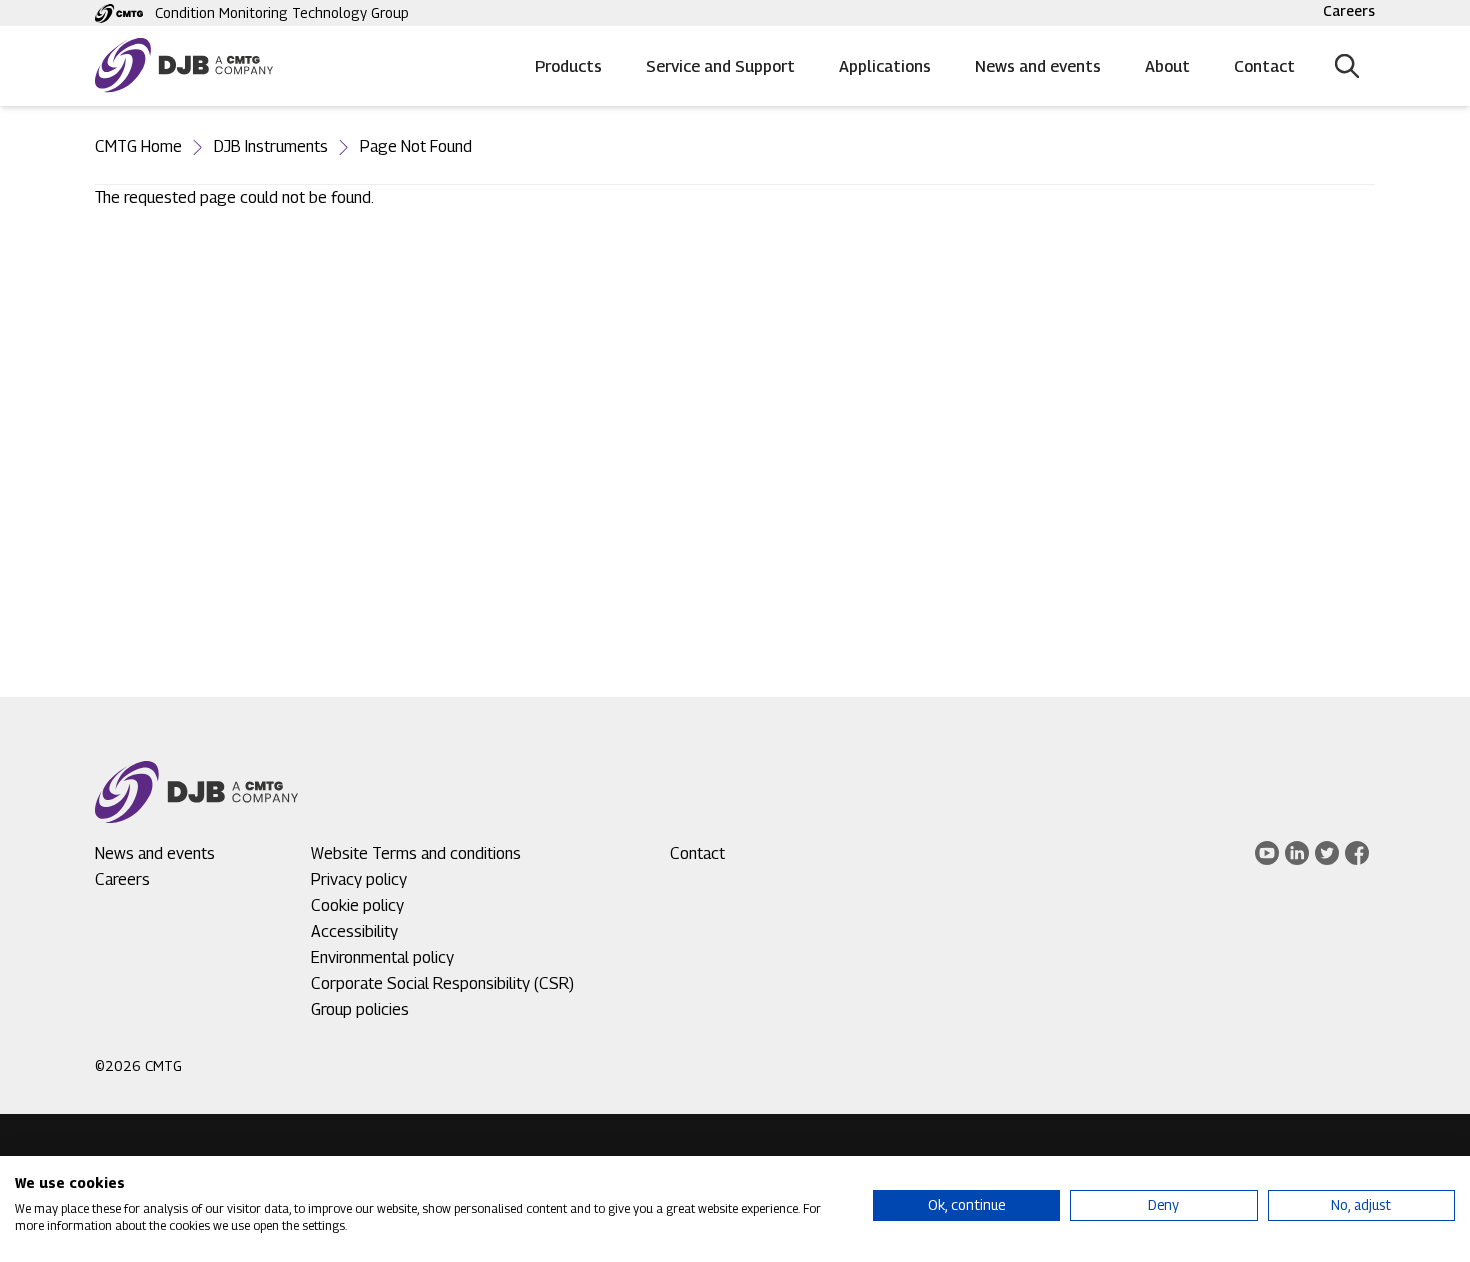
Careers (1349, 10)
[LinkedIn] (1297, 853)
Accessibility (354, 931)
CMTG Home (138, 146)
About (1167, 66)
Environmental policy (382, 957)
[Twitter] (1327, 853)
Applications (885, 66)
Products (568, 66)
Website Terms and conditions (416, 853)
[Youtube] (1267, 853)
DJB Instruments (271, 146)
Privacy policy (359, 879)
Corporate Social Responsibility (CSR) (442, 983)
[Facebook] (1357, 853)
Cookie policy (357, 905)
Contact (1264, 66)
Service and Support (720, 66)
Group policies (360, 1009)
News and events (1038, 66)
